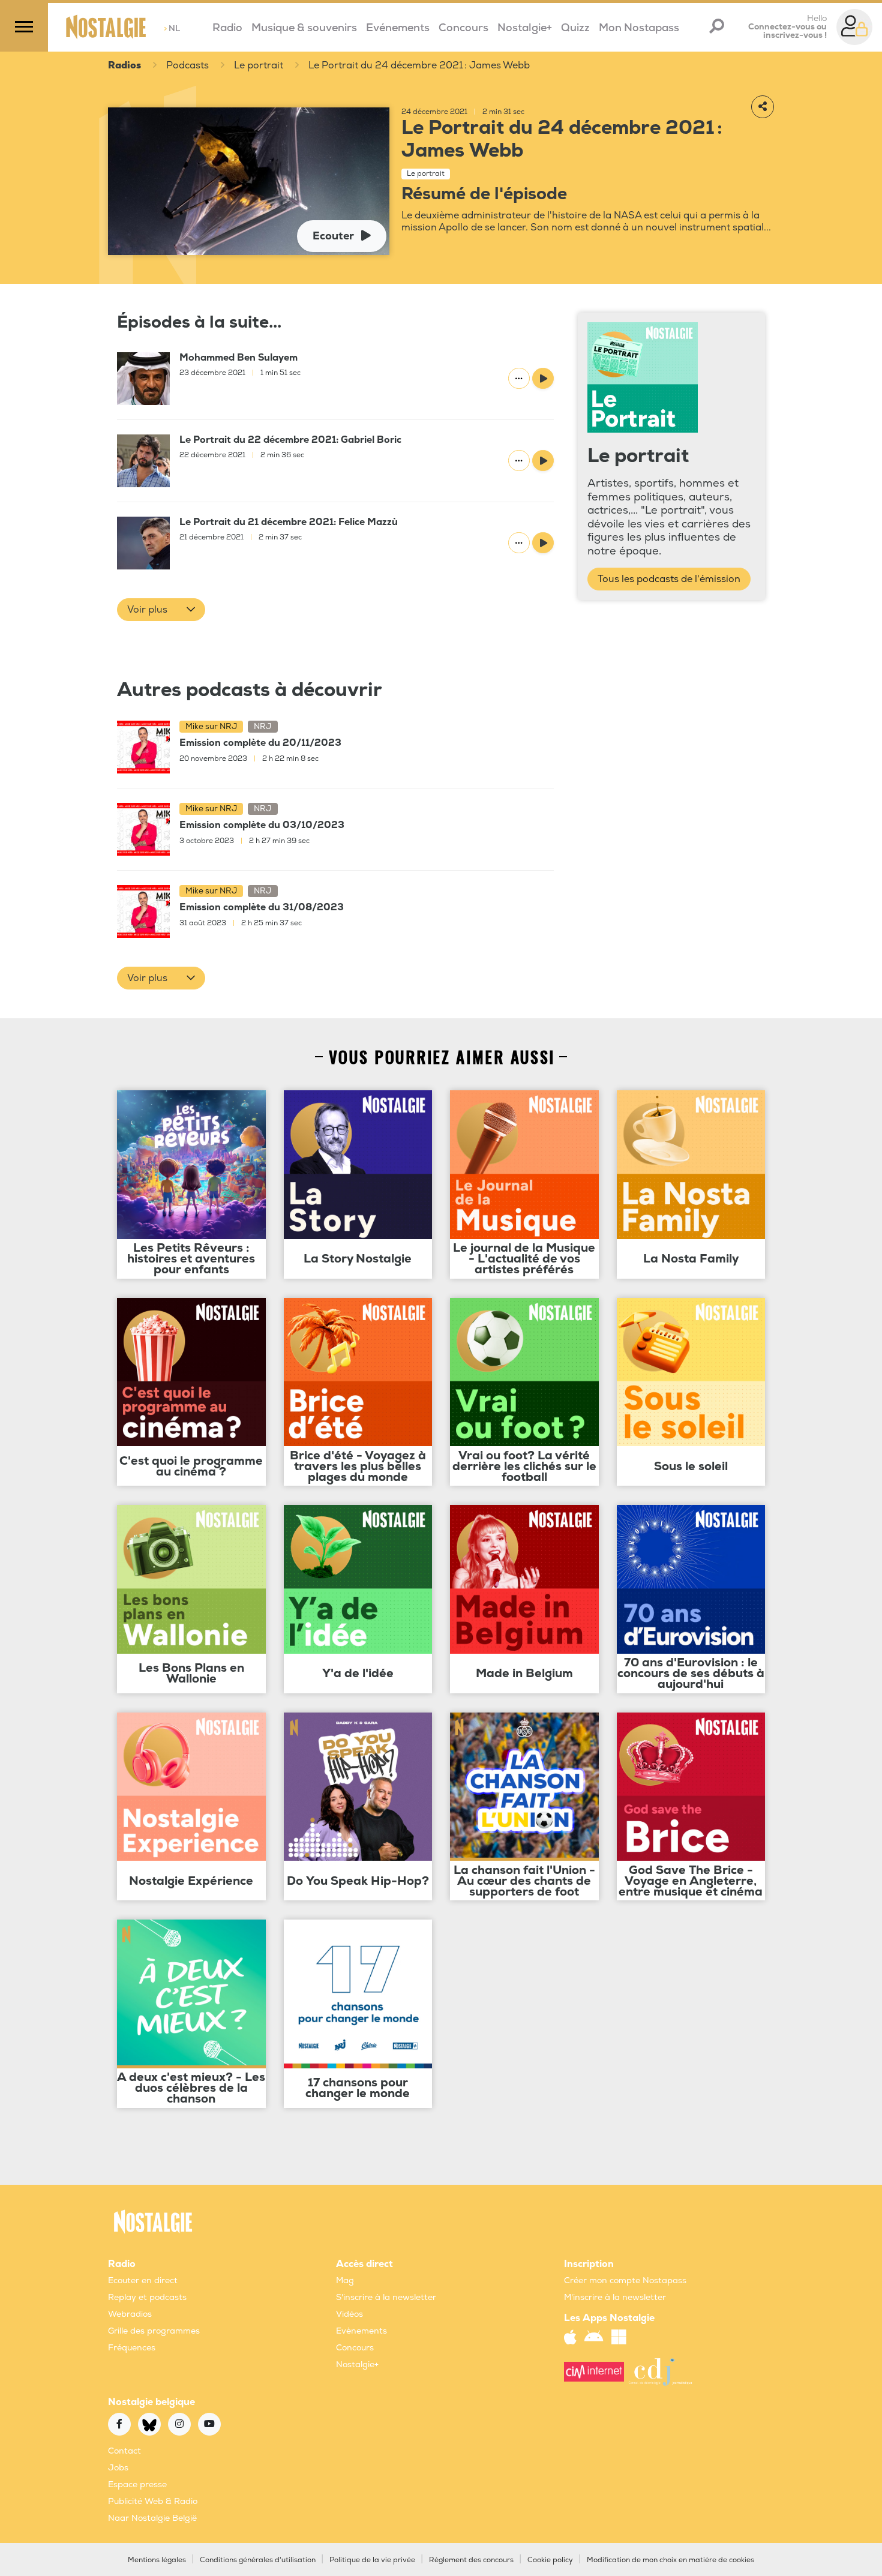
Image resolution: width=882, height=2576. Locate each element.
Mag (345, 2280)
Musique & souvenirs (304, 28)
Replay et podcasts (147, 2297)
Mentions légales (157, 2560)
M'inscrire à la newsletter (615, 2297)
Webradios (130, 2314)
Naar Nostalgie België (152, 2518)
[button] (161, 610)
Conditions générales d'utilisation (258, 2560)
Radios (124, 65)
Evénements (398, 28)
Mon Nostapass (639, 28)
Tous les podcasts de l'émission (669, 579)
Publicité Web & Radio (153, 2501)
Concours (463, 28)
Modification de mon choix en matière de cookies (670, 2560)
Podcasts (187, 65)
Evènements (361, 2331)
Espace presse (137, 2484)
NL (172, 29)
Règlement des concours (471, 2560)
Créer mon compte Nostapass (625, 2280)
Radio (227, 28)
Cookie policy (550, 2560)
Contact (124, 2451)
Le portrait (259, 65)
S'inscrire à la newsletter (386, 2297)
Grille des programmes (154, 2331)
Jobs (118, 2468)
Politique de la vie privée (372, 2560)
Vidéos (349, 2314)
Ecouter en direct (143, 2280)
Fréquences (132, 2348)
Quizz (575, 28)
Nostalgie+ (525, 28)
